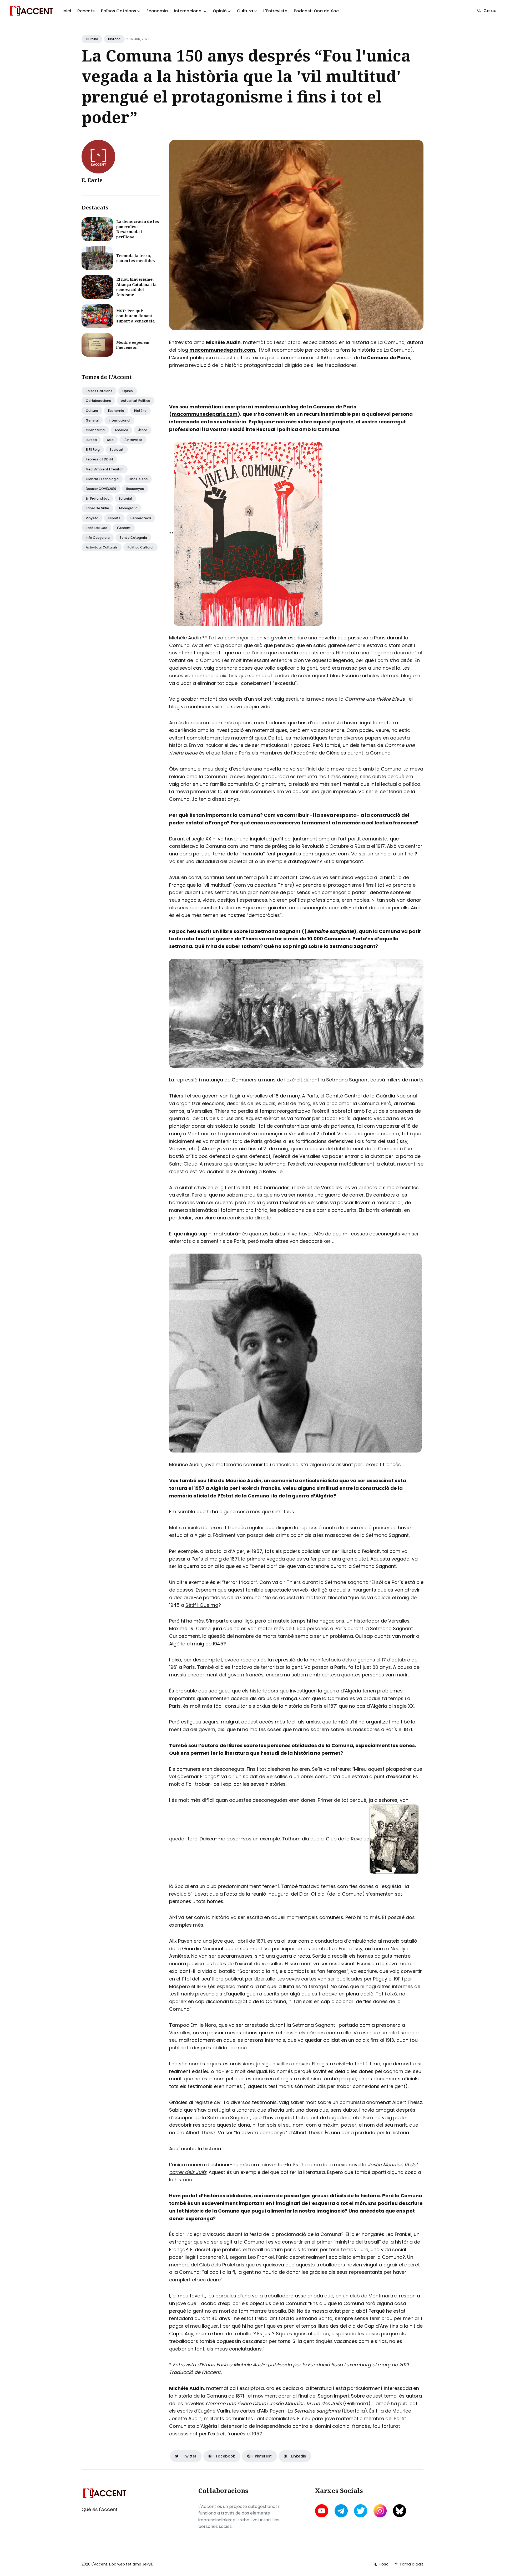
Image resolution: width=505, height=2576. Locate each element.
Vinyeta (92, 518)
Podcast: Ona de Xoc (316, 11)
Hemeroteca (141, 518)
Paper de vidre (97, 508)
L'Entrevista (275, 11)
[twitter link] (361, 2511)
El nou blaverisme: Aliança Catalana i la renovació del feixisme (136, 287)
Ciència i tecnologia (102, 479)
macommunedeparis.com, (223, 350)
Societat (117, 450)
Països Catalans (99, 391)
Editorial (125, 498)
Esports (114, 518)
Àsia (110, 440)
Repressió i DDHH (99, 459)
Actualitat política (136, 401)
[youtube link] (322, 2511)
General (92, 420)
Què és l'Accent (100, 2509)
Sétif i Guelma (202, 1605)
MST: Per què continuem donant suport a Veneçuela (135, 316)
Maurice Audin (244, 1481)
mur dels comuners (252, 791)
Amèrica (121, 430)
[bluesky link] (400, 2511)
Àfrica (143, 430)
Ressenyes (135, 489)
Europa (91, 440)
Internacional (119, 420)
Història (114, 39)
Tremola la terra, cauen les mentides (136, 258)
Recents (86, 11)
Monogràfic (128, 508)
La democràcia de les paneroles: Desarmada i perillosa (138, 229)
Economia (157, 11)
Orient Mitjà (95, 430)
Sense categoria (133, 538)
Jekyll (147, 2564)
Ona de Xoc (138, 479)
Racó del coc (96, 528)
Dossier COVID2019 (101, 489)
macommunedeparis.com (205, 414)
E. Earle (92, 180)
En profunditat (97, 498)
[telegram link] (341, 2511)
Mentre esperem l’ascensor (133, 345)
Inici (67, 11)
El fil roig (93, 450)
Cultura (92, 39)
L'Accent (124, 528)
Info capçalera (98, 538)
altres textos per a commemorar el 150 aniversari (294, 358)
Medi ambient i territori (105, 469)
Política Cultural (140, 547)
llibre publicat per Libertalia (244, 1979)
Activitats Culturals (102, 547)
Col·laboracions (98, 401)
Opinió (128, 391)
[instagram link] (380, 2511)
